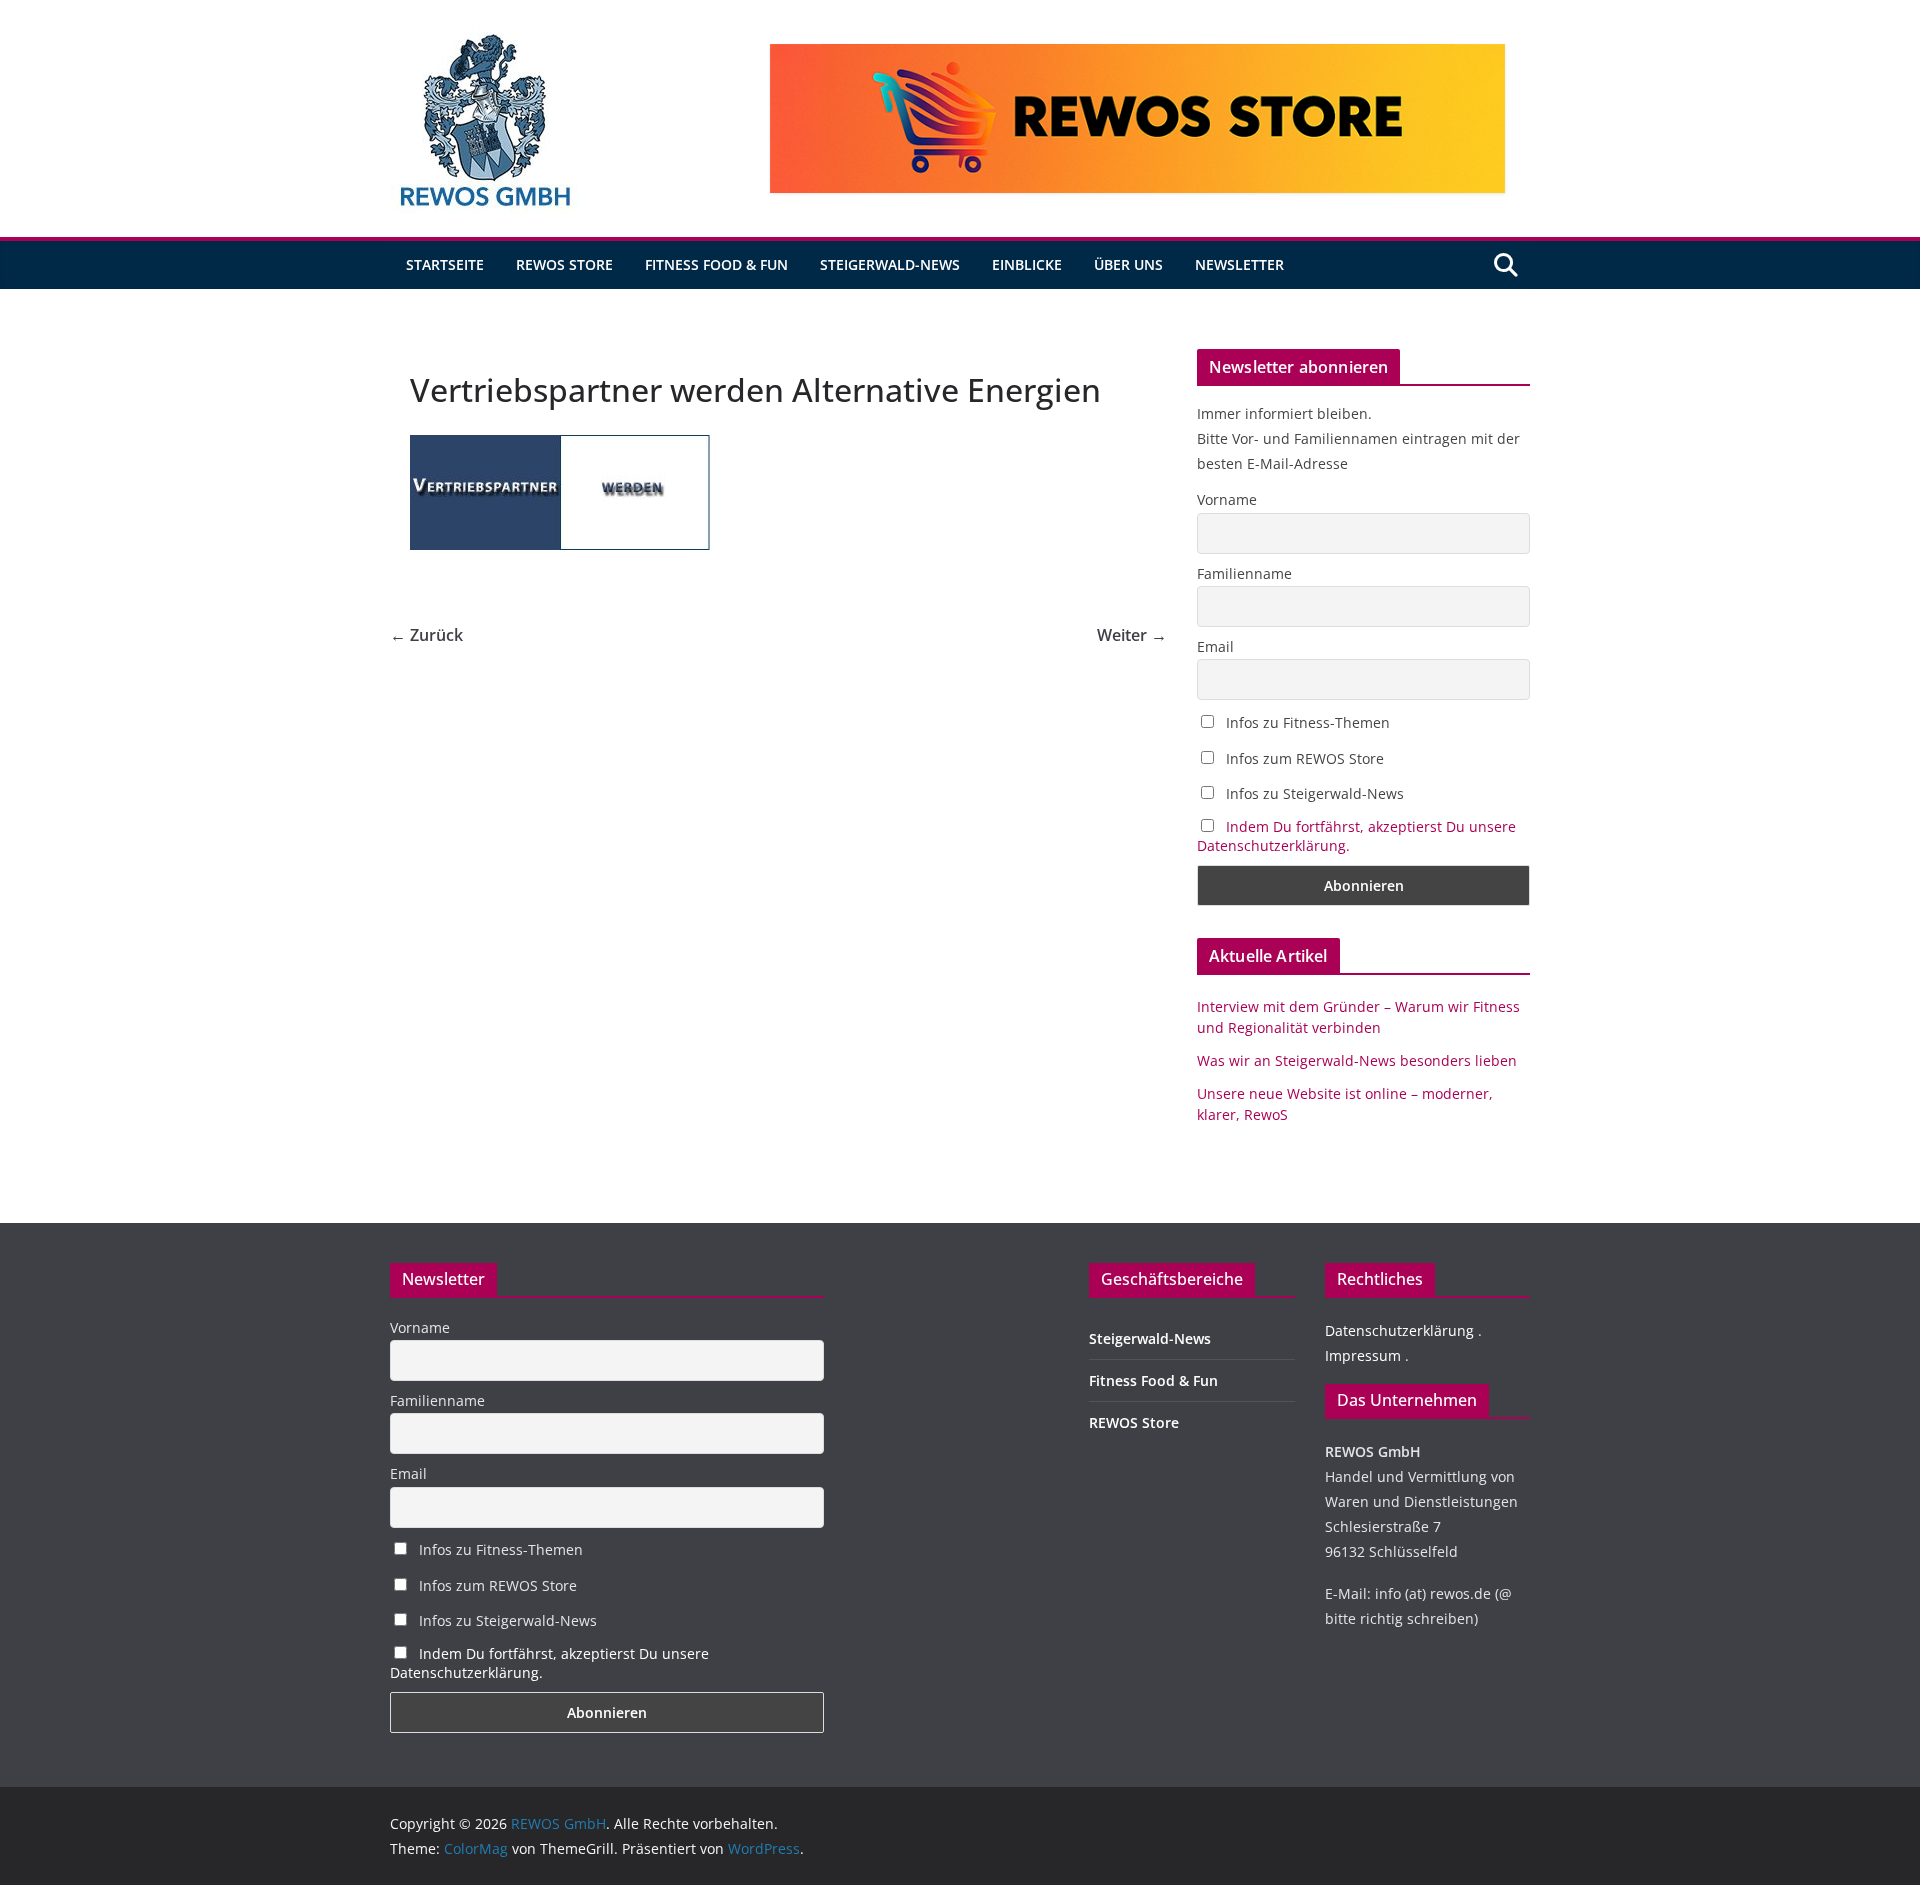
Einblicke (1027, 264)
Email (1215, 646)
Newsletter (1239, 264)
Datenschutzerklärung (1399, 1330)
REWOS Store (564, 264)
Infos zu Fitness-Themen (1306, 722)
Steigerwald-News (890, 264)
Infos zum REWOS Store (1303, 758)
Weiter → (1132, 635)
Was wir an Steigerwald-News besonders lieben (1357, 1060)
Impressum (1363, 1355)
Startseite (445, 264)
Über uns (1128, 264)
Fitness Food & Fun (716, 264)
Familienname (1244, 573)
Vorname (1227, 499)
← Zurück (426, 635)
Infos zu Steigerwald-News (1313, 793)
